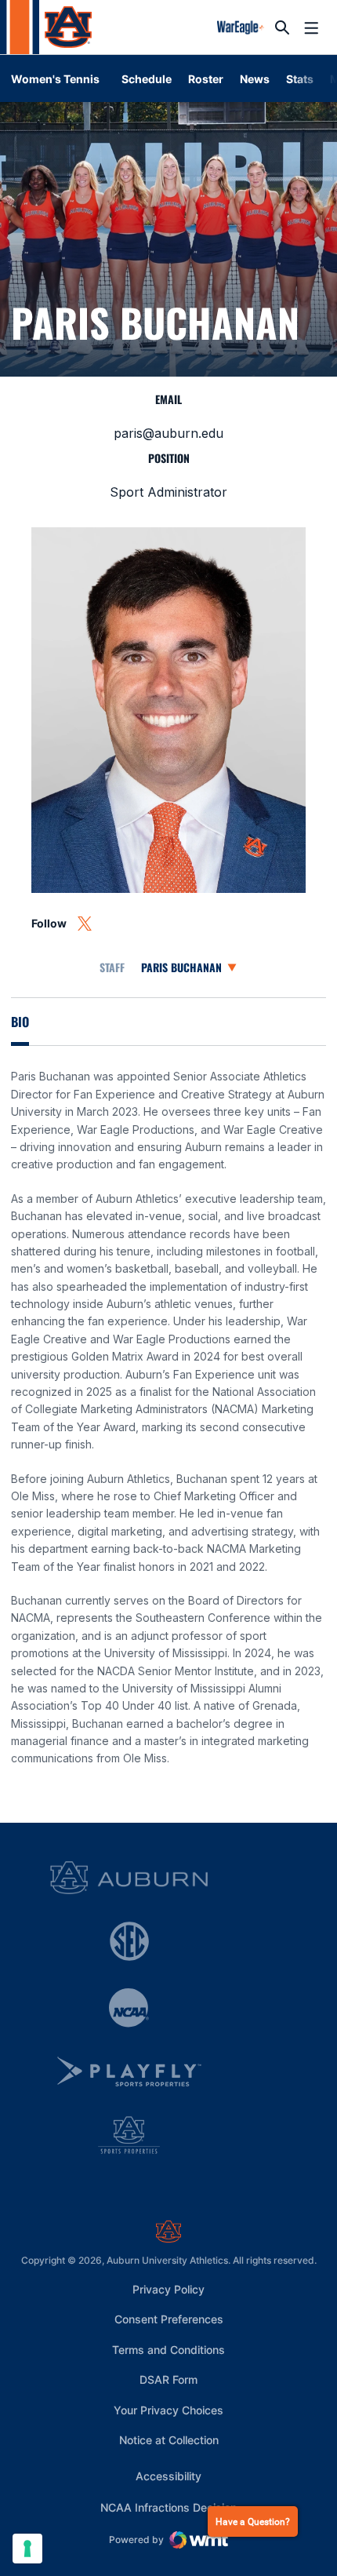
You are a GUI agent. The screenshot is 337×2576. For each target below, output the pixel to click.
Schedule (147, 79)
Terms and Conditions (168, 2350)
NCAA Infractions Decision (168, 2507)
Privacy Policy (168, 2289)
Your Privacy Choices (168, 2410)
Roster (206, 79)
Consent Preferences (169, 2319)
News (255, 79)
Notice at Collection (169, 2440)
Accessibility (168, 2476)
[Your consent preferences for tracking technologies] (27, 2549)
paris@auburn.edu (168, 433)
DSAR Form (168, 2379)
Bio (20, 1022)
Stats (300, 79)
